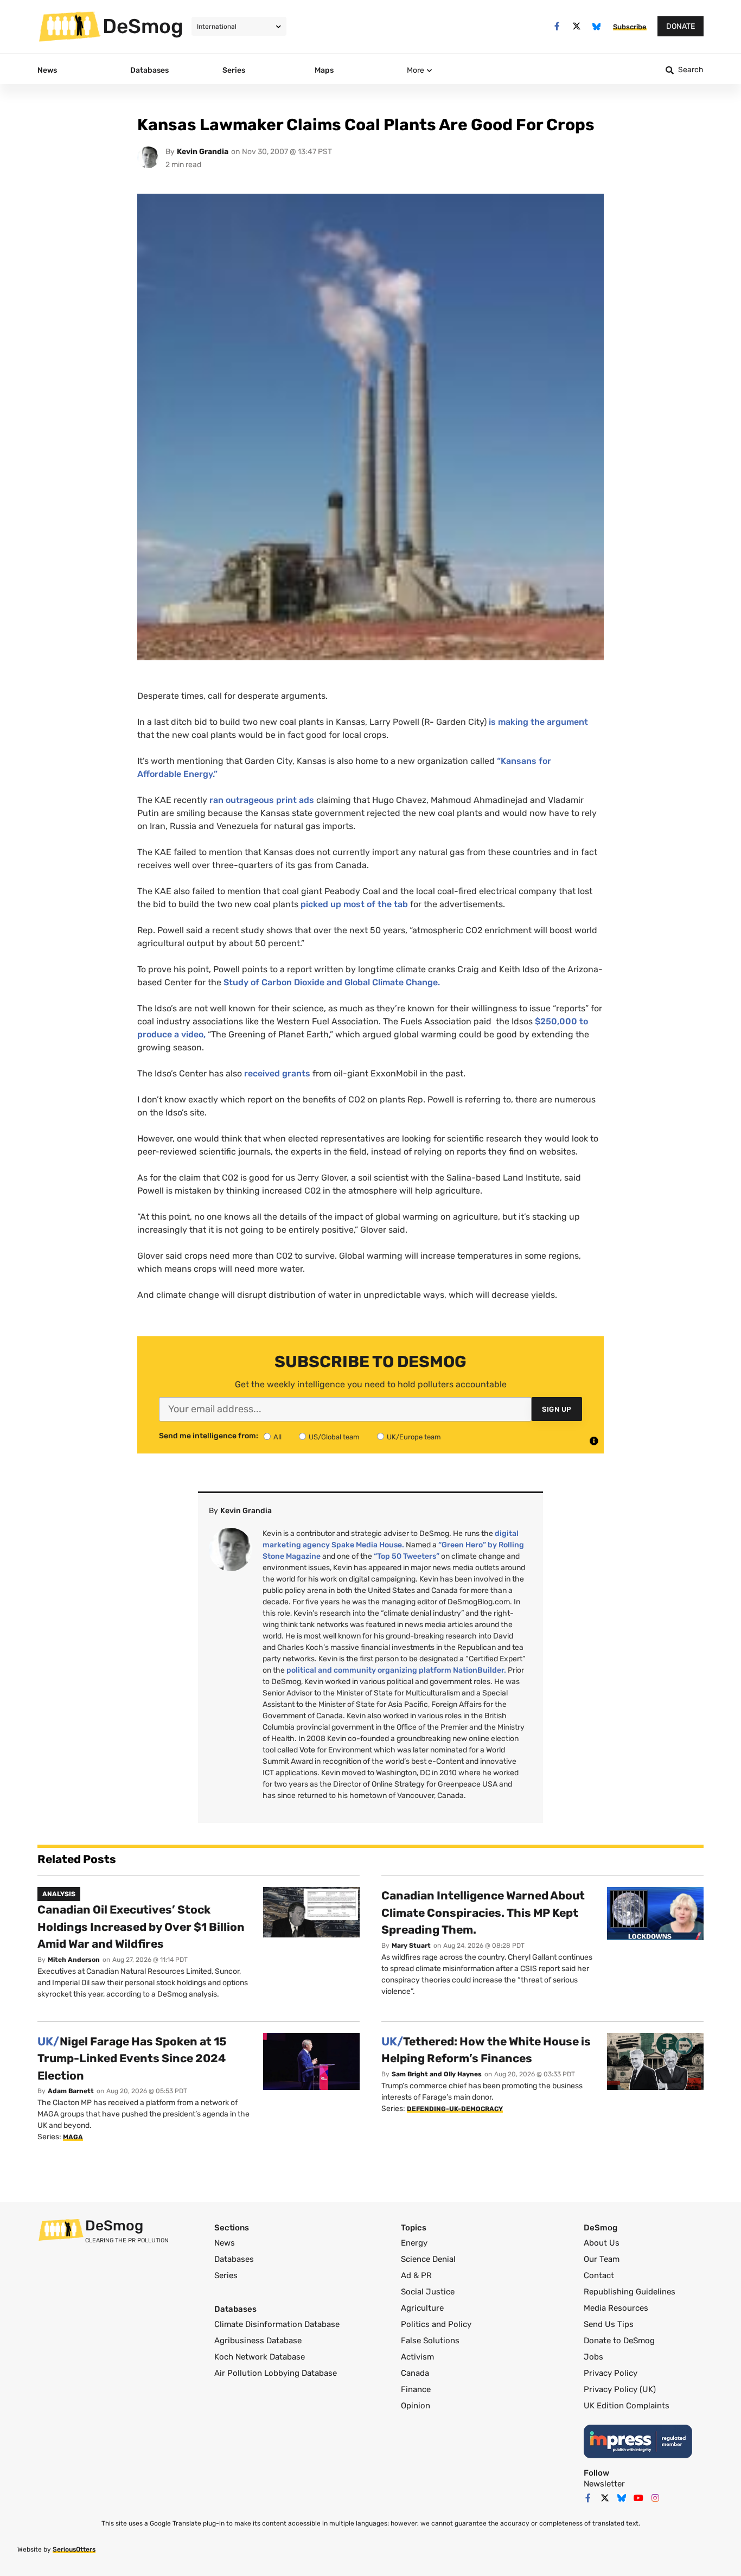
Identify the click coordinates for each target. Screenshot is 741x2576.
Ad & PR (416, 2275)
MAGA (73, 2137)
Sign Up (557, 1409)
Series (226, 2275)
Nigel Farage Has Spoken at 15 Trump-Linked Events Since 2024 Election (132, 2058)
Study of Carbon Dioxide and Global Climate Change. (332, 982)
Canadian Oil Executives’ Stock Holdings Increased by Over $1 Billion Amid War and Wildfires (141, 1927)
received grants (277, 1073)
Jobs (593, 2357)
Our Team (602, 2259)
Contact (599, 2275)
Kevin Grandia (203, 152)
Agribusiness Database (258, 2341)
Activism (417, 2357)
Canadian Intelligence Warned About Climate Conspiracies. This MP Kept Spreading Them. (483, 1912)
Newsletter (604, 2484)
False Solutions (430, 2341)
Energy (414, 2243)
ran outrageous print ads (262, 800)
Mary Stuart (411, 1946)
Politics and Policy (436, 2324)
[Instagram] (655, 2498)
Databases (234, 2259)
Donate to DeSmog (619, 2341)
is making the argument (538, 722)
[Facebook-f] (557, 26)
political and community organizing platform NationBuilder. (396, 1670)
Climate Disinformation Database (277, 2324)
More (416, 70)
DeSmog (143, 26)
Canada (415, 2373)
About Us (602, 2243)
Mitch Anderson (74, 1960)
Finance (416, 2389)
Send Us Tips (609, 2324)
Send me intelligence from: (209, 1436)
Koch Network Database (260, 2357)
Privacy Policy (611, 2373)
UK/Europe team (414, 1437)
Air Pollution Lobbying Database (276, 2373)
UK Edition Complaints (627, 2406)
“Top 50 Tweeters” (407, 1556)
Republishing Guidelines (630, 2292)
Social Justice (428, 2292)
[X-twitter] (577, 26)
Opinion (416, 2406)
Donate (681, 26)
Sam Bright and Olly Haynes (437, 2074)
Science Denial (428, 2259)
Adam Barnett (71, 2091)
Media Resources (616, 2308)
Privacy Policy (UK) (620, 2389)
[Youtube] (638, 2498)
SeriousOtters (74, 2549)
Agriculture (422, 2308)
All (277, 1437)
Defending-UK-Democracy (455, 2109)
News (225, 2243)
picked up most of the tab (354, 904)
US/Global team (334, 1437)
